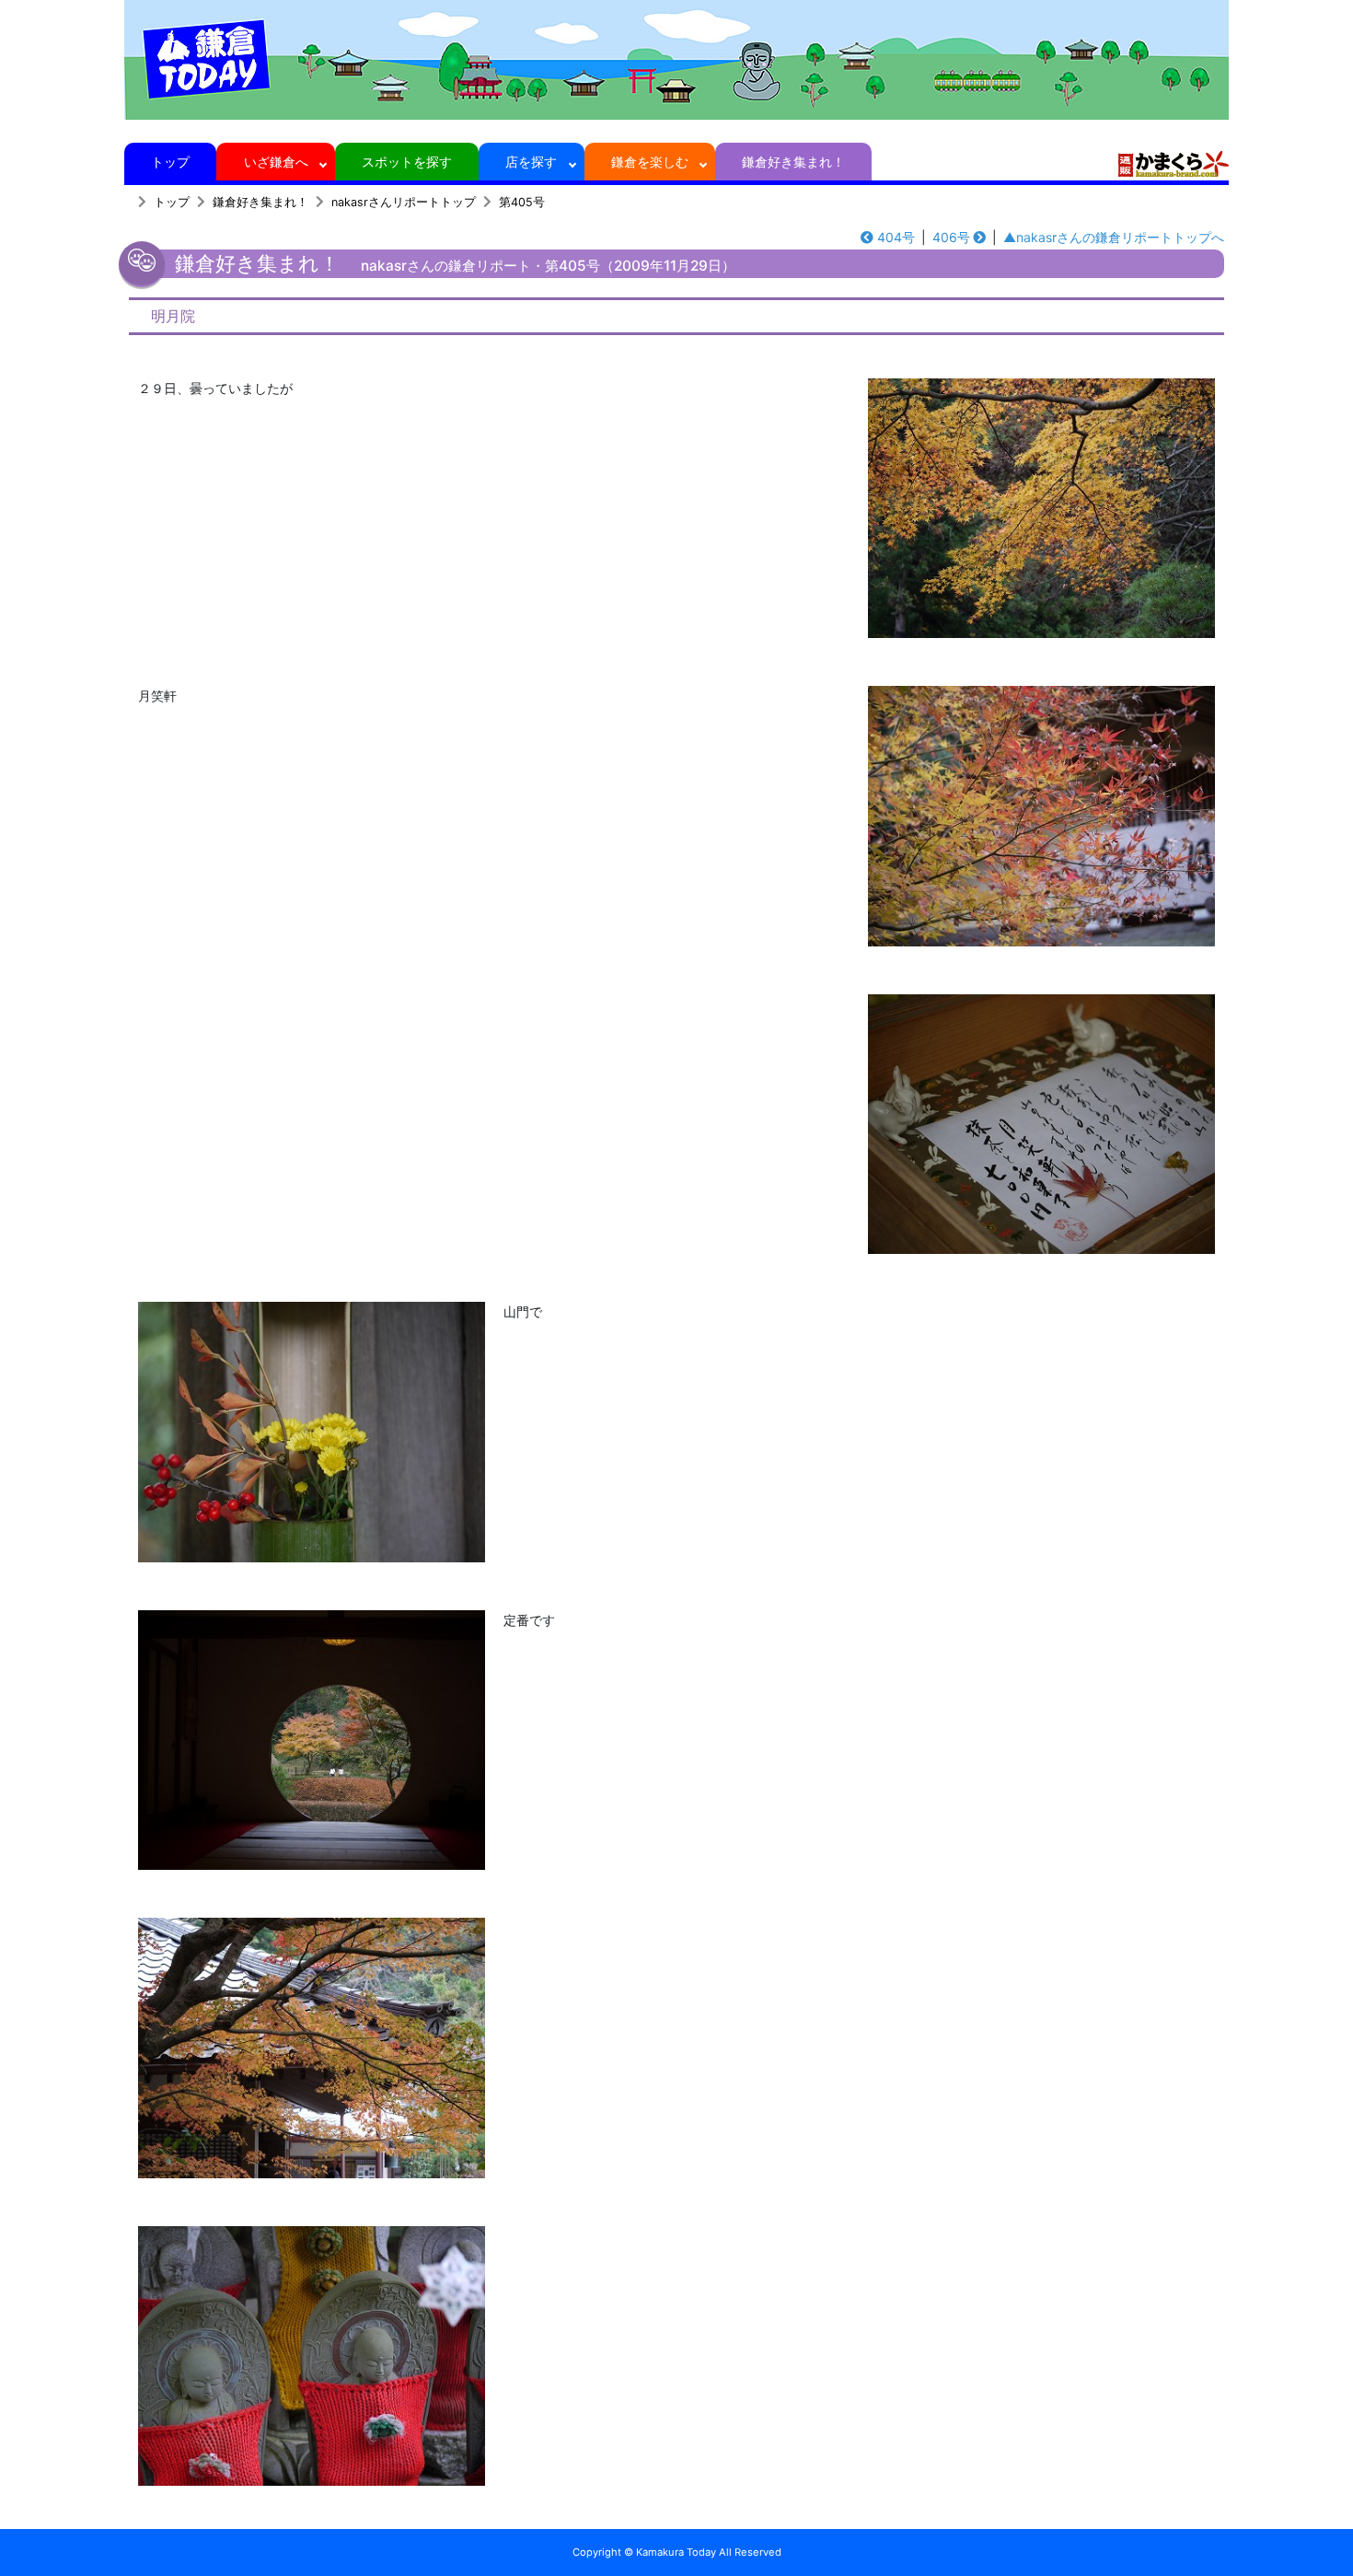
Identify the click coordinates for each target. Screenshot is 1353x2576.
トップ (170, 162)
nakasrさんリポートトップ (404, 202)
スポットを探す (407, 162)
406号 (951, 237)
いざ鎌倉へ (276, 162)
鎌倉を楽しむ (650, 162)
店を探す (531, 162)
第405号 (522, 202)
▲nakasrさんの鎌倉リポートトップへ (1114, 237)
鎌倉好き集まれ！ (793, 162)
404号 (896, 237)
